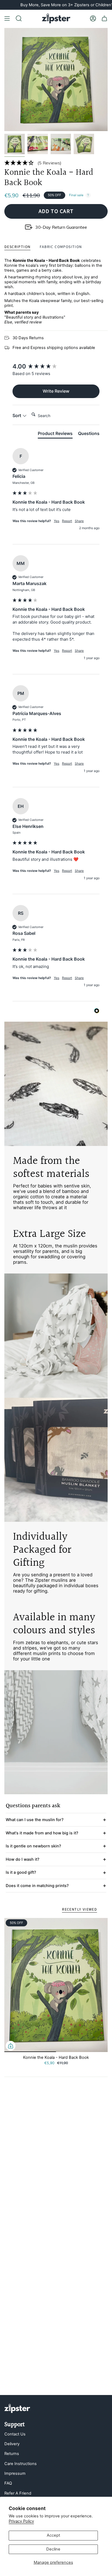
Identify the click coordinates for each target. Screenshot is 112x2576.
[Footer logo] (17, 2408)
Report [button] (67, 521)
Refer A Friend (18, 2493)
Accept (53, 2535)
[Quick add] (11, 2046)
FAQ (8, 2483)
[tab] (55, 434)
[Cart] (104, 18)
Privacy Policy (21, 2521)
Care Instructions (21, 2464)
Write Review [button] (56, 391)
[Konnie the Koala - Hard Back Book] (56, 1985)
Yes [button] (57, 521)
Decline (53, 2549)
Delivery (12, 2444)
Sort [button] (17, 415)
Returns (12, 2454)
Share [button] (79, 521)
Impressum (15, 2473)
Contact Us (15, 2434)
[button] (56, 163)
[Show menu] (7, 18)
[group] (56, 366)
